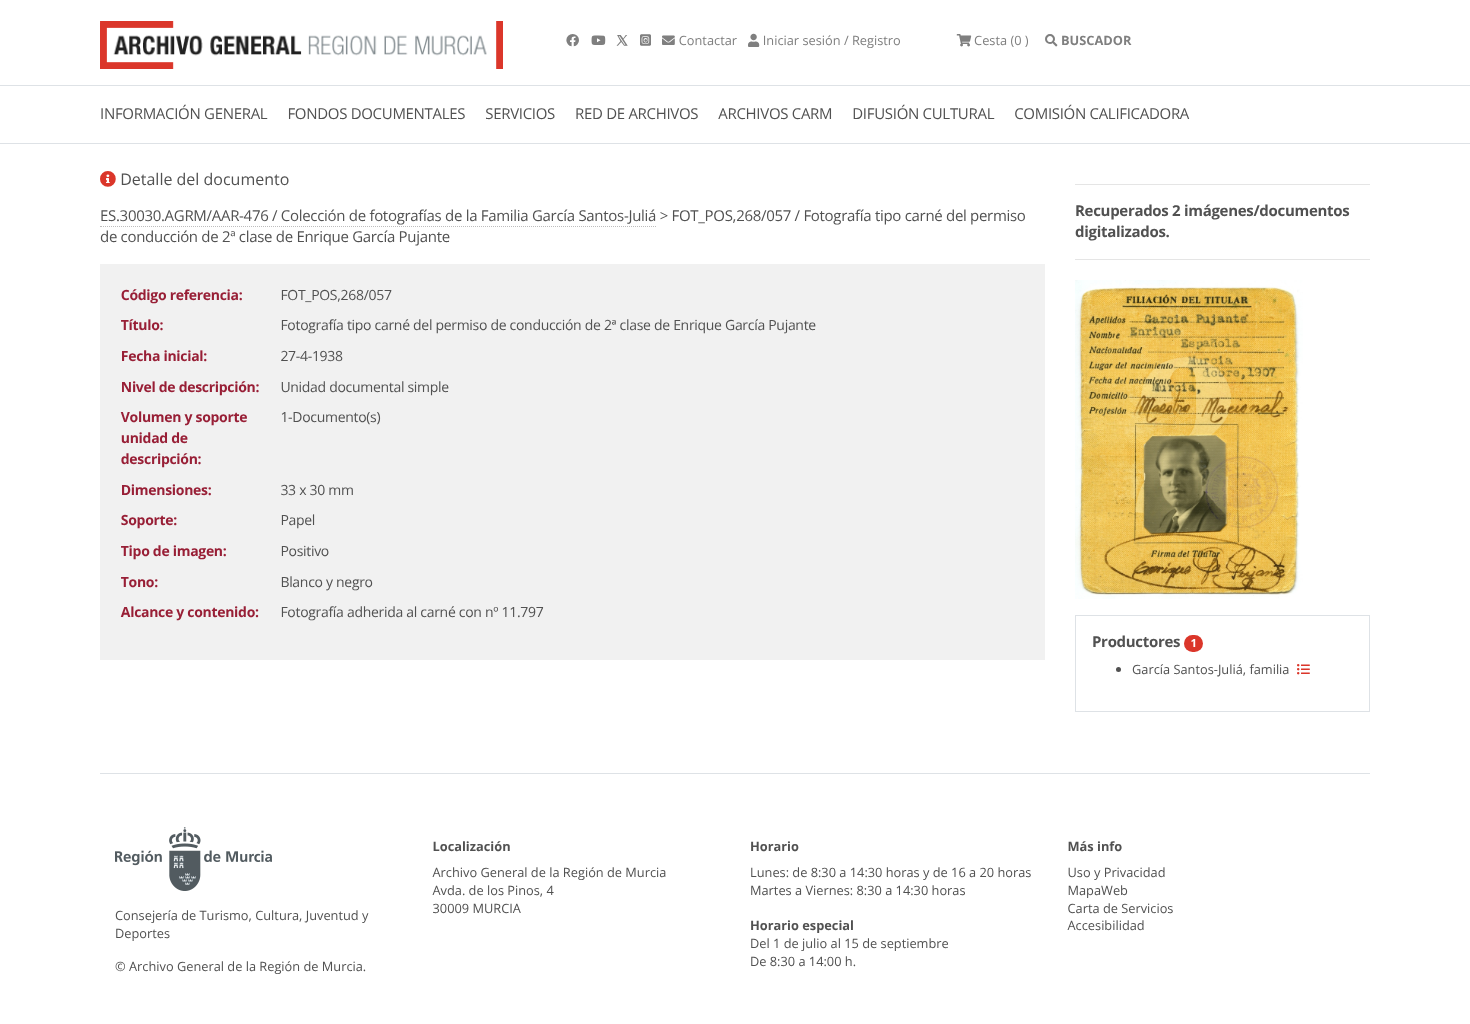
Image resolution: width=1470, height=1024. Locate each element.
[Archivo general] (301, 41)
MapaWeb (1098, 890)
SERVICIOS (520, 114)
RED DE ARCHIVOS (636, 114)
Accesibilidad (1106, 925)
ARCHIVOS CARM (775, 114)
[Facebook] (574, 40)
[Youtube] (599, 40)
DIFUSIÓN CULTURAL (923, 114)
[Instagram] (647, 40)
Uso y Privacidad (1117, 872)
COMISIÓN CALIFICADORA (1101, 114)
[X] (624, 40)
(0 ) (1001, 40)
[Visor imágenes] (1189, 436)
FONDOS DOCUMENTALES (376, 114)
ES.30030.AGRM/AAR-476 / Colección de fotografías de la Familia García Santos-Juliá (378, 216)
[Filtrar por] (1303, 669)
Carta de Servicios (1121, 908)
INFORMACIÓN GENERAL (183, 114)
